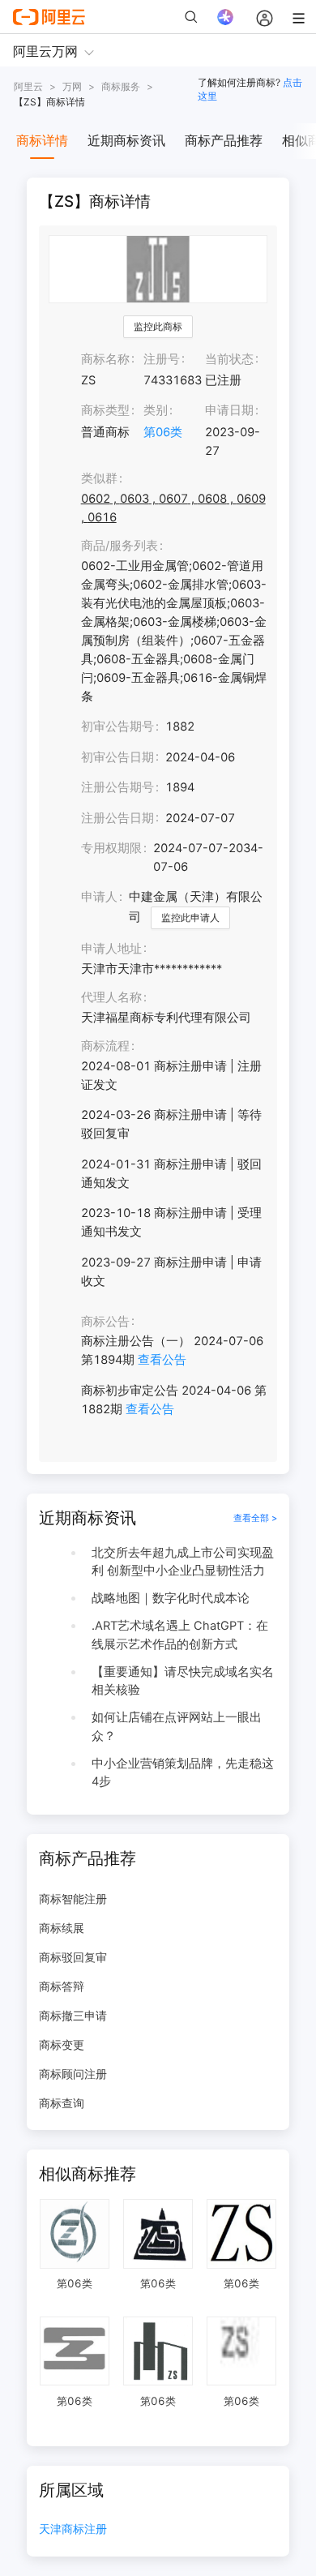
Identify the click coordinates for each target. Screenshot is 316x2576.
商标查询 (62, 2103)
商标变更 (62, 2045)
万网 (72, 86)
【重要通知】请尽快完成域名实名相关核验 (183, 1681)
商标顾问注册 (73, 2074)
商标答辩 (62, 1986)
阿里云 (28, 86)
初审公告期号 (117, 727)
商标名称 (105, 359)
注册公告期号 (117, 787)
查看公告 (162, 1360)
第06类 (163, 432)
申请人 (99, 897)
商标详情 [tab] (42, 140)
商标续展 (62, 1928)
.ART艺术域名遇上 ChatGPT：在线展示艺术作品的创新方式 (180, 1635)
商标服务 (121, 86)
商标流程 (105, 1046)
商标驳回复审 (73, 1957)
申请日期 (229, 410)
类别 (156, 410)
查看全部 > (255, 1518)
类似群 (99, 478)
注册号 (162, 359)
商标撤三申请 (73, 2015)
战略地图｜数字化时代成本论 (171, 1598)
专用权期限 (111, 848)
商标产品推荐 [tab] (224, 140)
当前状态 (229, 359)
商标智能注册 (73, 1899)
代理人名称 (111, 997)
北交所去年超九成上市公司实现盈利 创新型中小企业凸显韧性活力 (183, 1562)
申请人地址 (111, 949)
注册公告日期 (117, 818)
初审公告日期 (117, 757)
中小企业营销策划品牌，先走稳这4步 (183, 1773)
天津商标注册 (73, 2529)
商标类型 (105, 410)
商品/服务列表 (120, 546)
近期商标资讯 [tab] (126, 140)
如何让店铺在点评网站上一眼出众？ (177, 1727)
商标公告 (105, 1322)
